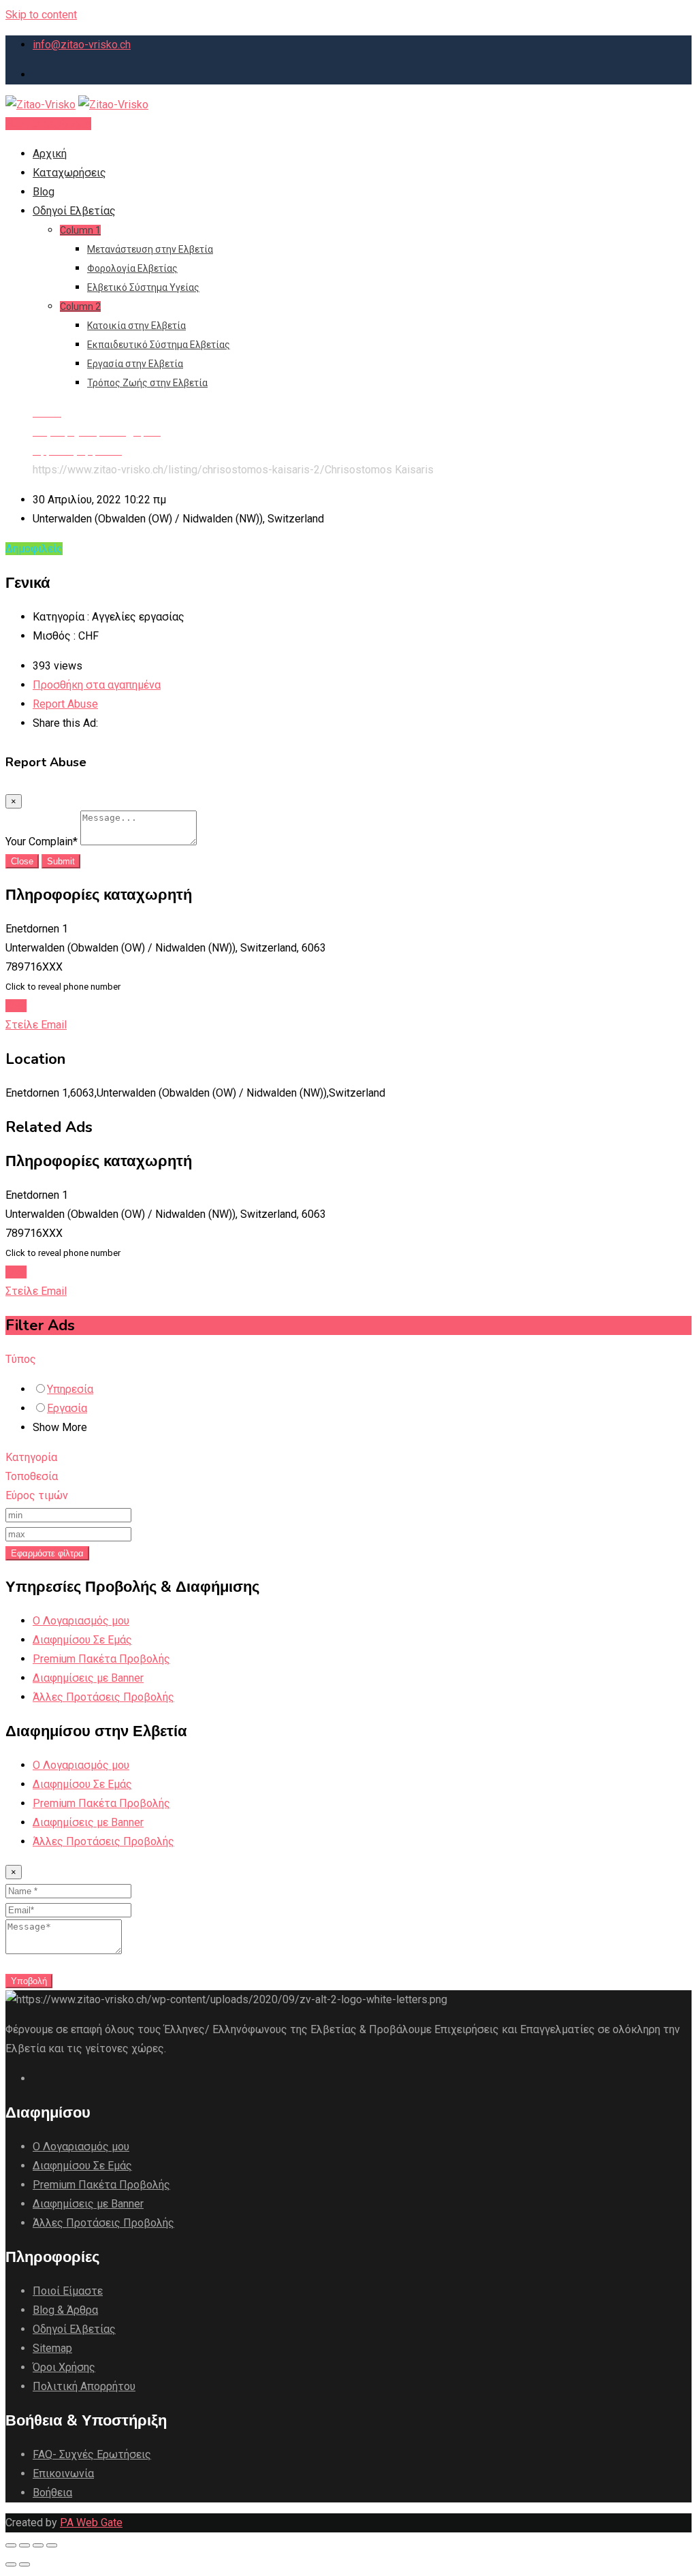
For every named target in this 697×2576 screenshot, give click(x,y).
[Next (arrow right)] (25, 2564)
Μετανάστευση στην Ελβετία (150, 249)
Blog (44, 192)
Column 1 (80, 230)
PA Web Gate (91, 2523)
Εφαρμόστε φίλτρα (47, 1553)
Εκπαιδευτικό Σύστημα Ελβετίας (159, 345)
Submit (61, 861)
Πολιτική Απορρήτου (84, 2386)
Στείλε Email (36, 1025)
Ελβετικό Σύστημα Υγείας (143, 287)
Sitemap (52, 2348)
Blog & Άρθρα (65, 2310)
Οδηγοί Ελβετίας (74, 211)
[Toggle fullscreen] (38, 2545)
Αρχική (50, 154)
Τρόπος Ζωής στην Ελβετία (147, 383)
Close (22, 861)
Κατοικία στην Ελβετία (136, 326)
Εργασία (67, 1408)
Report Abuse (65, 704)
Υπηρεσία (70, 1389)
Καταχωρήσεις (69, 173)
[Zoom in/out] (52, 2545)
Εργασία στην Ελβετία (135, 364)
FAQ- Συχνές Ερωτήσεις (92, 2454)
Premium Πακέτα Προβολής (101, 1659)
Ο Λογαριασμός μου (81, 1621)
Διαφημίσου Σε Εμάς (82, 1640)
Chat (16, 1006)
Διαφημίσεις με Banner (88, 1678)
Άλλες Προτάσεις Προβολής (103, 1697)
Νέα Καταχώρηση (48, 124)
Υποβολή (29, 1981)
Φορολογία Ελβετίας (132, 268)
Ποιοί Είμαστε (68, 2291)
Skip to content (41, 15)
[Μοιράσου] (25, 2545)
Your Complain (42, 842)
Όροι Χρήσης (64, 2367)
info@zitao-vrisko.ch (82, 45)
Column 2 (80, 307)
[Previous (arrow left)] (11, 2564)
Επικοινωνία (63, 2473)
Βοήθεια (52, 2493)
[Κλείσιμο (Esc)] (11, 2545)
